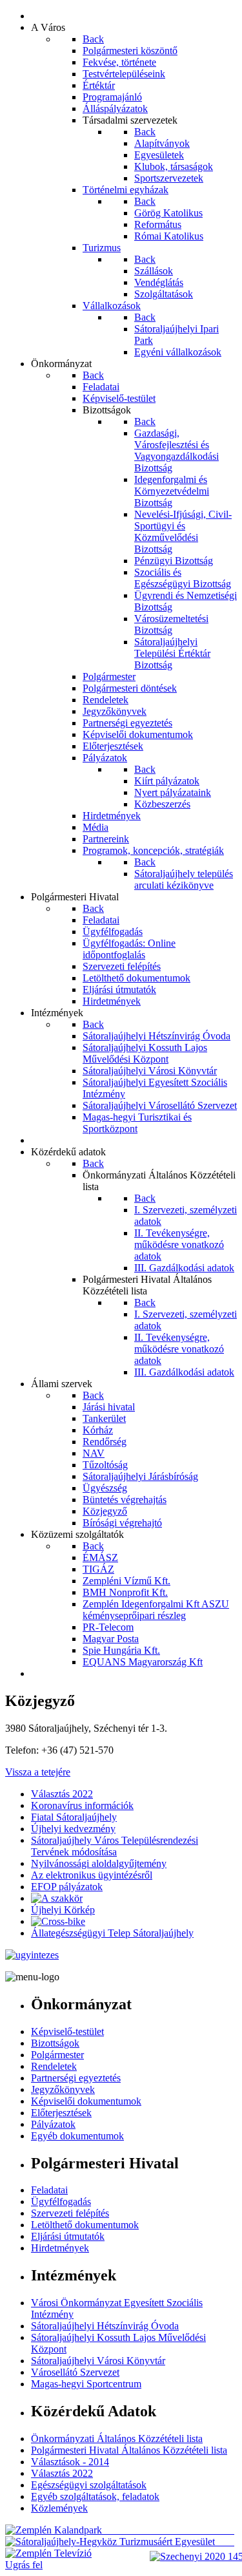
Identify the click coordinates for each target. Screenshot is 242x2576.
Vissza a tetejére (38, 1772)
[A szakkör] (57, 1898)
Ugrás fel (24, 2565)
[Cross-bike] (58, 1921)
